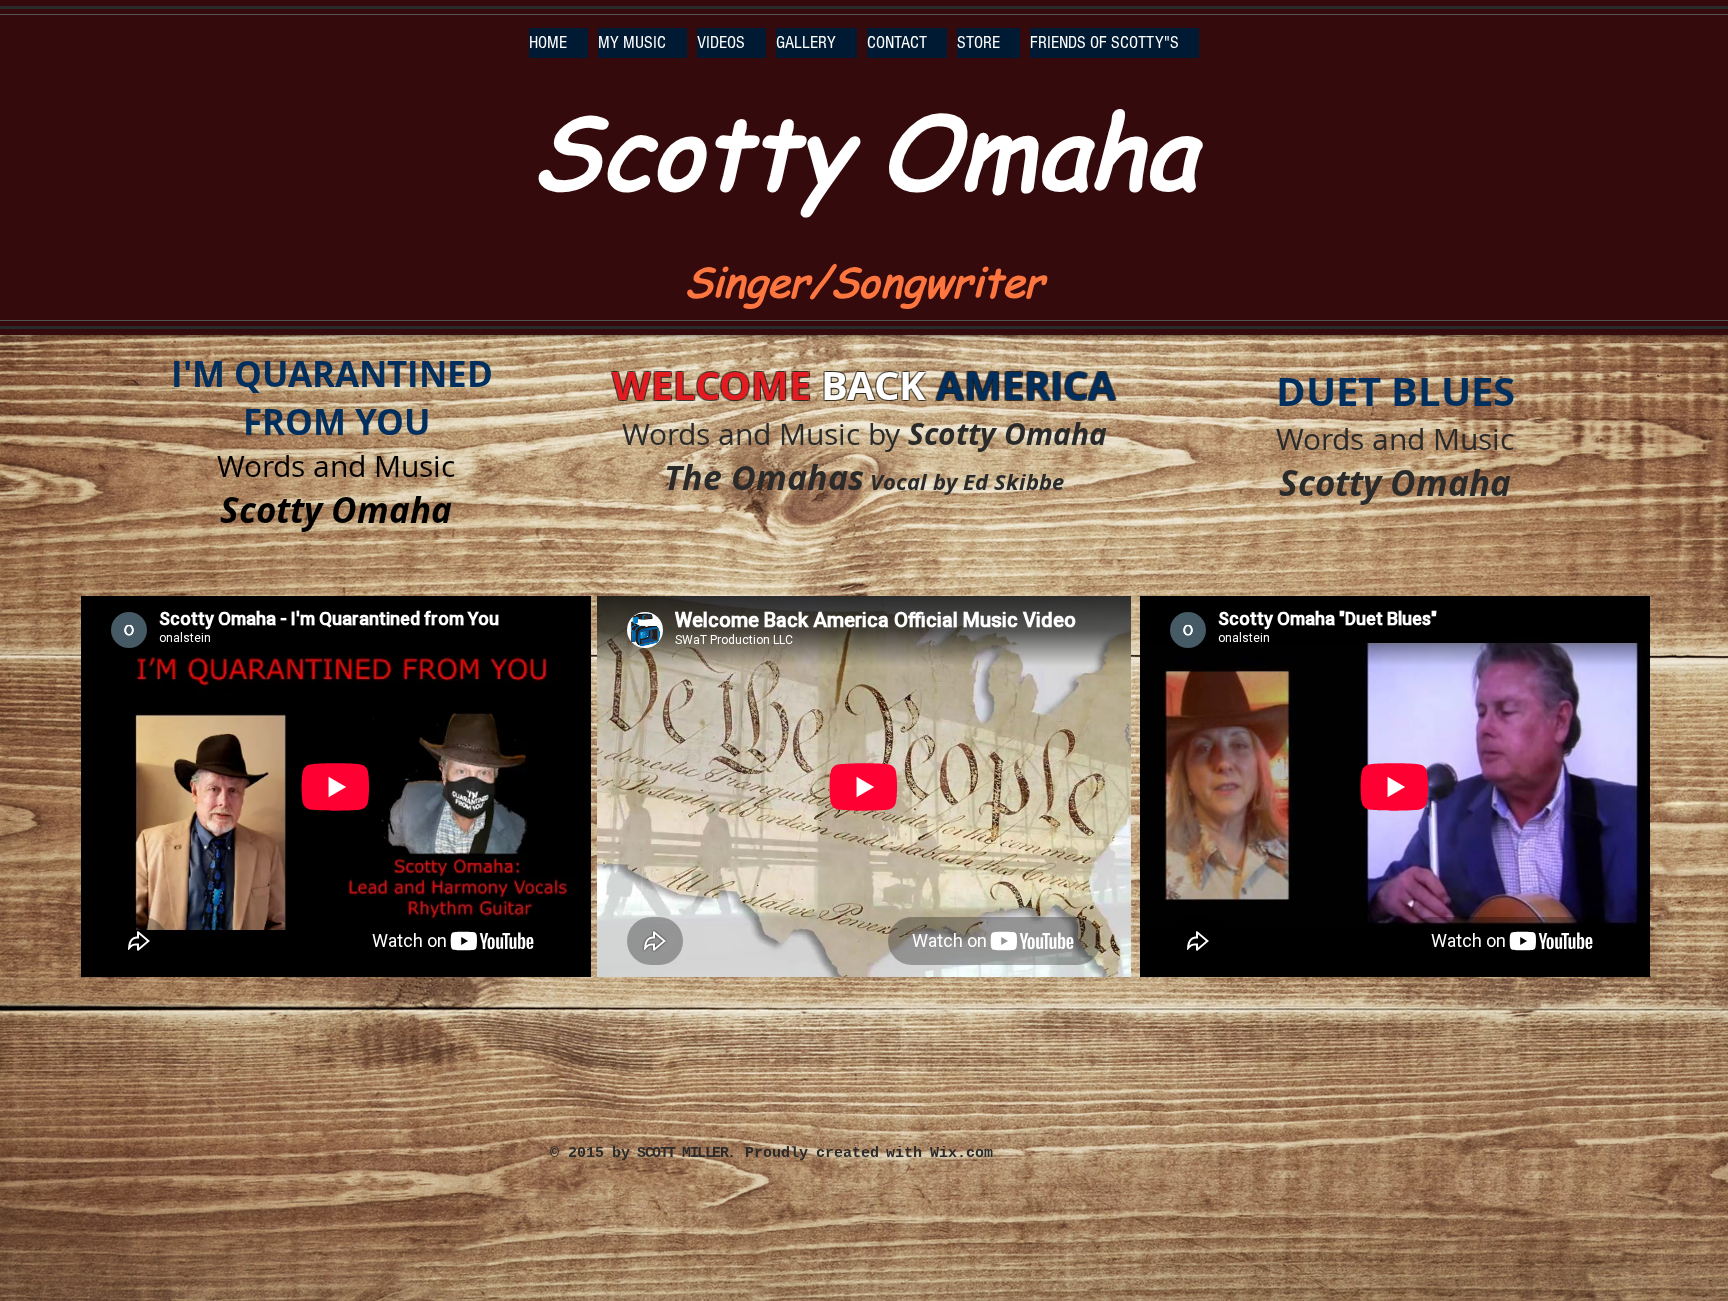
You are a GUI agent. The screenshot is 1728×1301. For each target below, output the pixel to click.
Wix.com (961, 1153)
